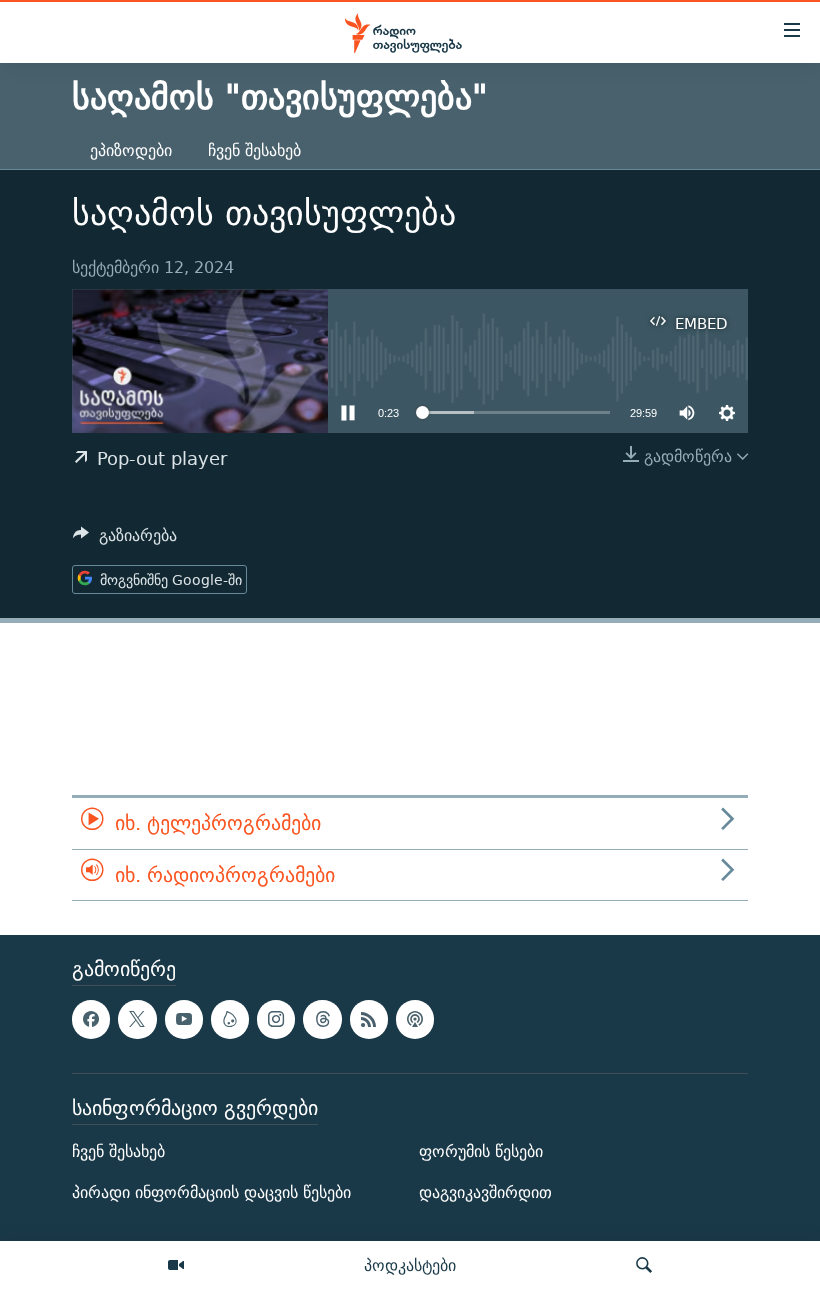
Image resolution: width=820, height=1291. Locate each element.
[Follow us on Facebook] (91, 1020)
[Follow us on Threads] (322, 1020)
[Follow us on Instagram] (276, 1020)
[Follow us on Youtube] (184, 1020)
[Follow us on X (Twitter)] (137, 1020)
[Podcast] (415, 1020)
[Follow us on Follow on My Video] (230, 1020)
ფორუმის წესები (481, 1151)
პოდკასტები (410, 1265)
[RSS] (369, 1020)
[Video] (176, 1266)
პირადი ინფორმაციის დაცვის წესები (211, 1192)
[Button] (125, 540)
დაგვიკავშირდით (485, 1192)
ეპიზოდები (131, 150)
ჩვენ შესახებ (254, 150)
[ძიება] (644, 1266)
